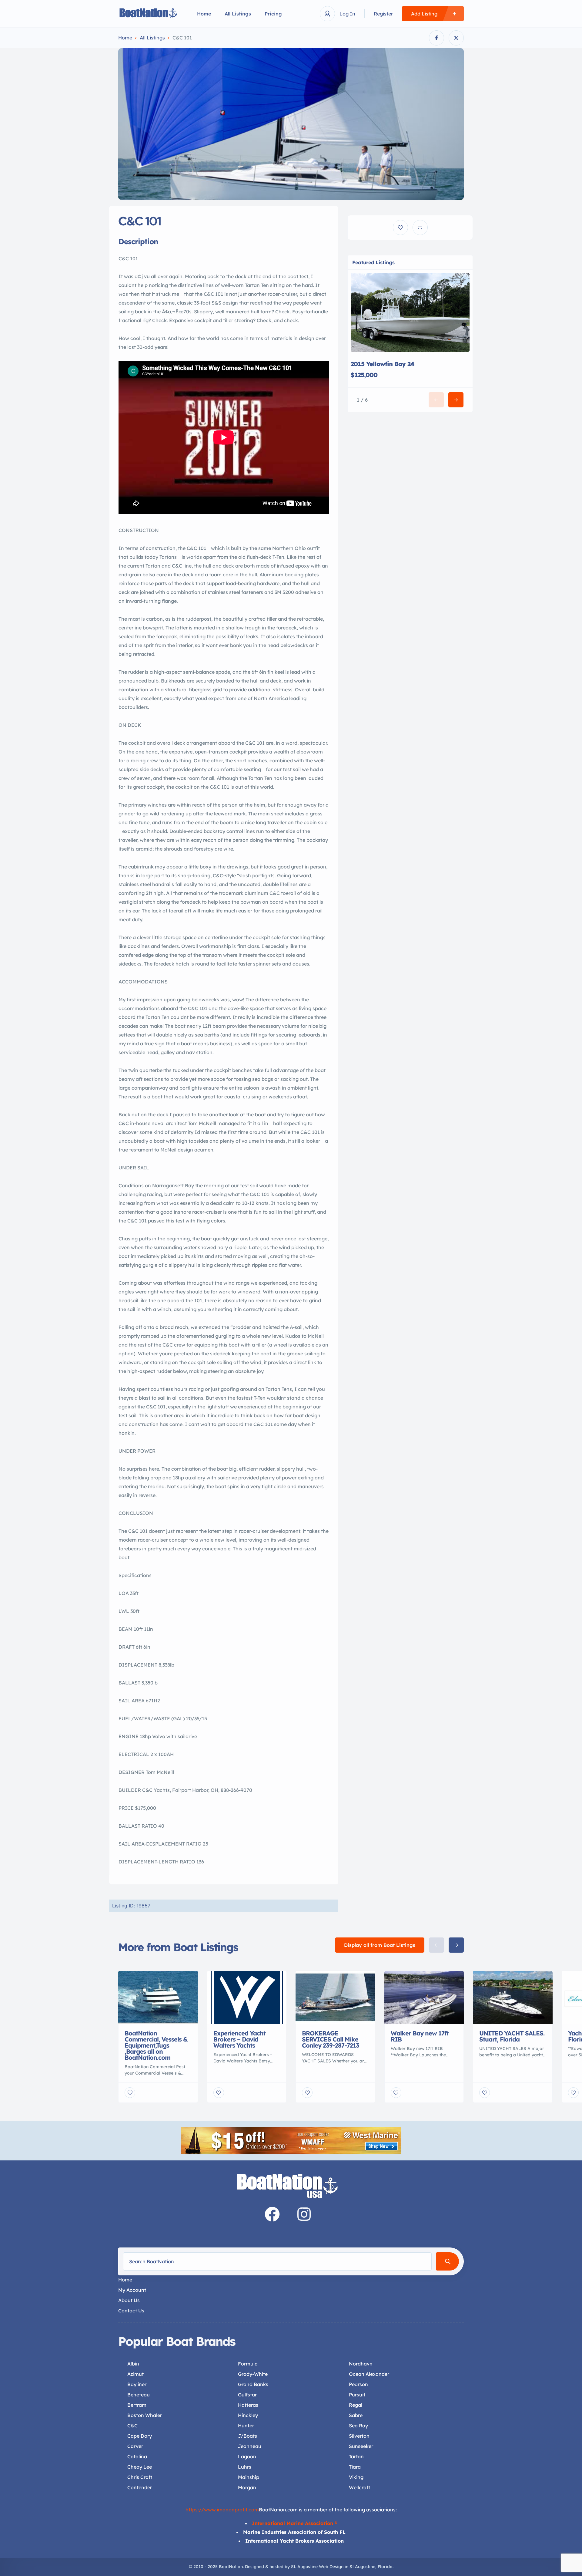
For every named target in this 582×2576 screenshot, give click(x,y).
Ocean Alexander (369, 2374)
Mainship (249, 2477)
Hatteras (248, 2405)
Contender (140, 2487)
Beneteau (139, 2395)
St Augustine (362, 2567)
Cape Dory (140, 2436)
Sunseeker (361, 2446)
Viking (356, 2477)
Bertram (137, 2405)
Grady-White (253, 2374)
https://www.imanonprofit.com (222, 2510)
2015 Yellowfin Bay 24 (383, 364)
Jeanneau (250, 2446)
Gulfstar (247, 2395)
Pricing (273, 14)
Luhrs (245, 2467)
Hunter (246, 2426)
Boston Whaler (145, 2415)
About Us (129, 2300)
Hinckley (248, 2415)
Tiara (355, 2467)
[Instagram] (304, 2214)
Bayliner (137, 2384)
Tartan (356, 2456)
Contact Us (131, 2311)
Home (204, 14)
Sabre (356, 2415)
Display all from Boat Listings (380, 1945)
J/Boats (248, 2436)
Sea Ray (358, 2426)
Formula (248, 2364)
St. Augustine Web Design (317, 2567)
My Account (132, 2290)
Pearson (358, 2384)
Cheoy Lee (140, 2467)
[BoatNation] (149, 14)
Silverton (359, 2436)
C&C (132, 2426)
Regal (356, 2405)
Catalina (137, 2456)
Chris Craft (140, 2477)
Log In (347, 14)
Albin (133, 2364)
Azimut (135, 2374)
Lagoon (247, 2456)
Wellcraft (360, 2487)
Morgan (247, 2487)
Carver (135, 2446)
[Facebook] (272, 2214)
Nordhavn (361, 2364)
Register (383, 14)
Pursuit (357, 2395)
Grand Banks (253, 2384)
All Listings (238, 14)
